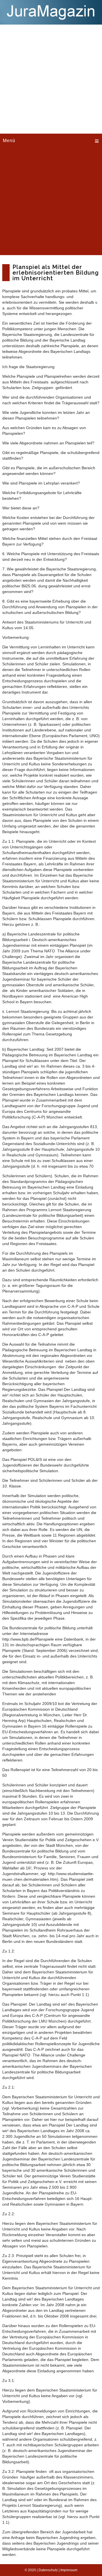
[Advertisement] (51, 78)
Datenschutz (48, 2570)
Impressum (69, 2570)
